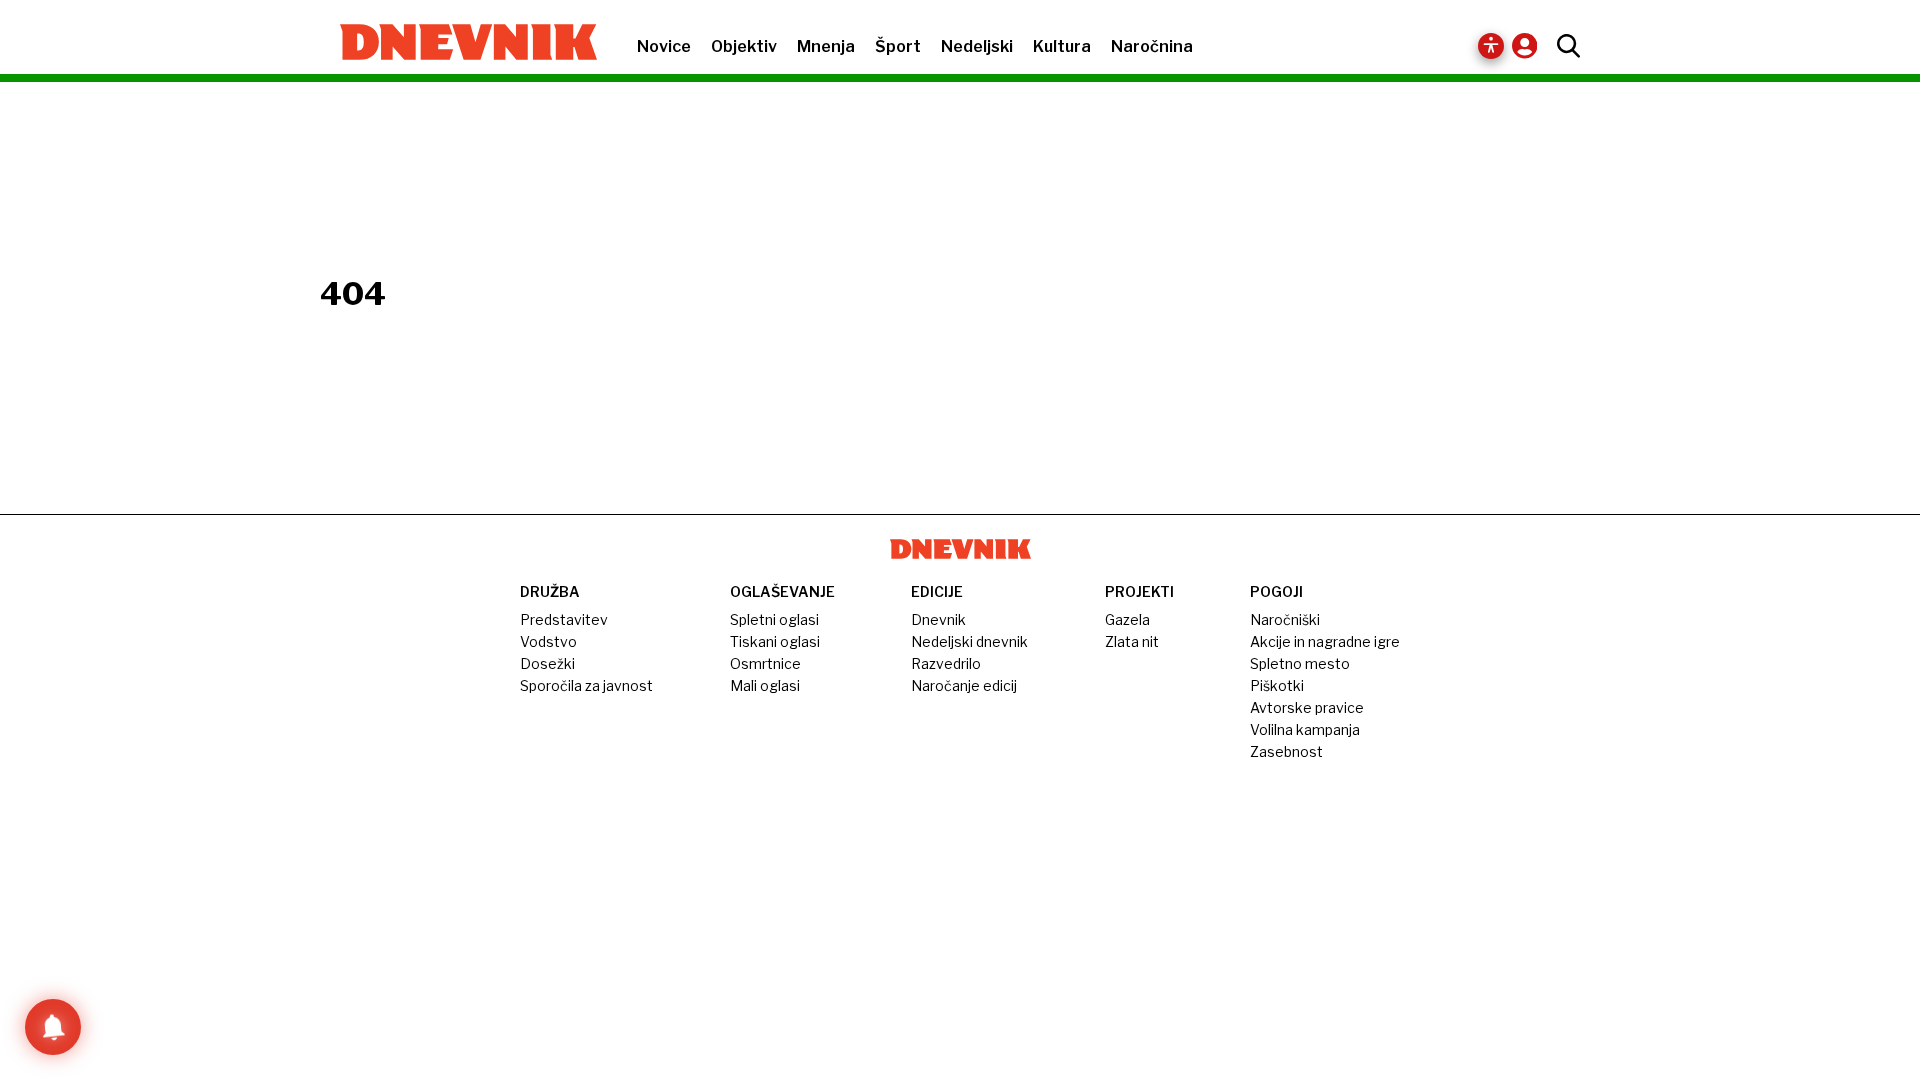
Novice (664, 46)
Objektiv (744, 46)
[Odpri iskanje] (1563, 46)
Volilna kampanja (1305, 729)
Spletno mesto (1300, 663)
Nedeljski (977, 46)
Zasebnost (1286, 751)
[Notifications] (53, 1027)
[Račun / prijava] (1529, 45)
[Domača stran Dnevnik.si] (458, 44)
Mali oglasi (765, 685)
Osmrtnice (765, 663)
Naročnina (1152, 46)
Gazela (1127, 619)
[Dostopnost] (1491, 46)
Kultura (1062, 46)
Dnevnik (938, 619)
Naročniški (1285, 619)
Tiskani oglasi (775, 641)
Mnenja (826, 46)
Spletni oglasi (774, 619)
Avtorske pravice (1307, 707)
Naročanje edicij (964, 685)
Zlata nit (1132, 641)
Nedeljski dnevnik (969, 641)
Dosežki (547, 663)
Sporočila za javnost (586, 685)
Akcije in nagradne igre (1325, 641)
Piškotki (1277, 685)
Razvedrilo (946, 663)
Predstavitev (564, 619)
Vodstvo (548, 641)
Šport (898, 46)
